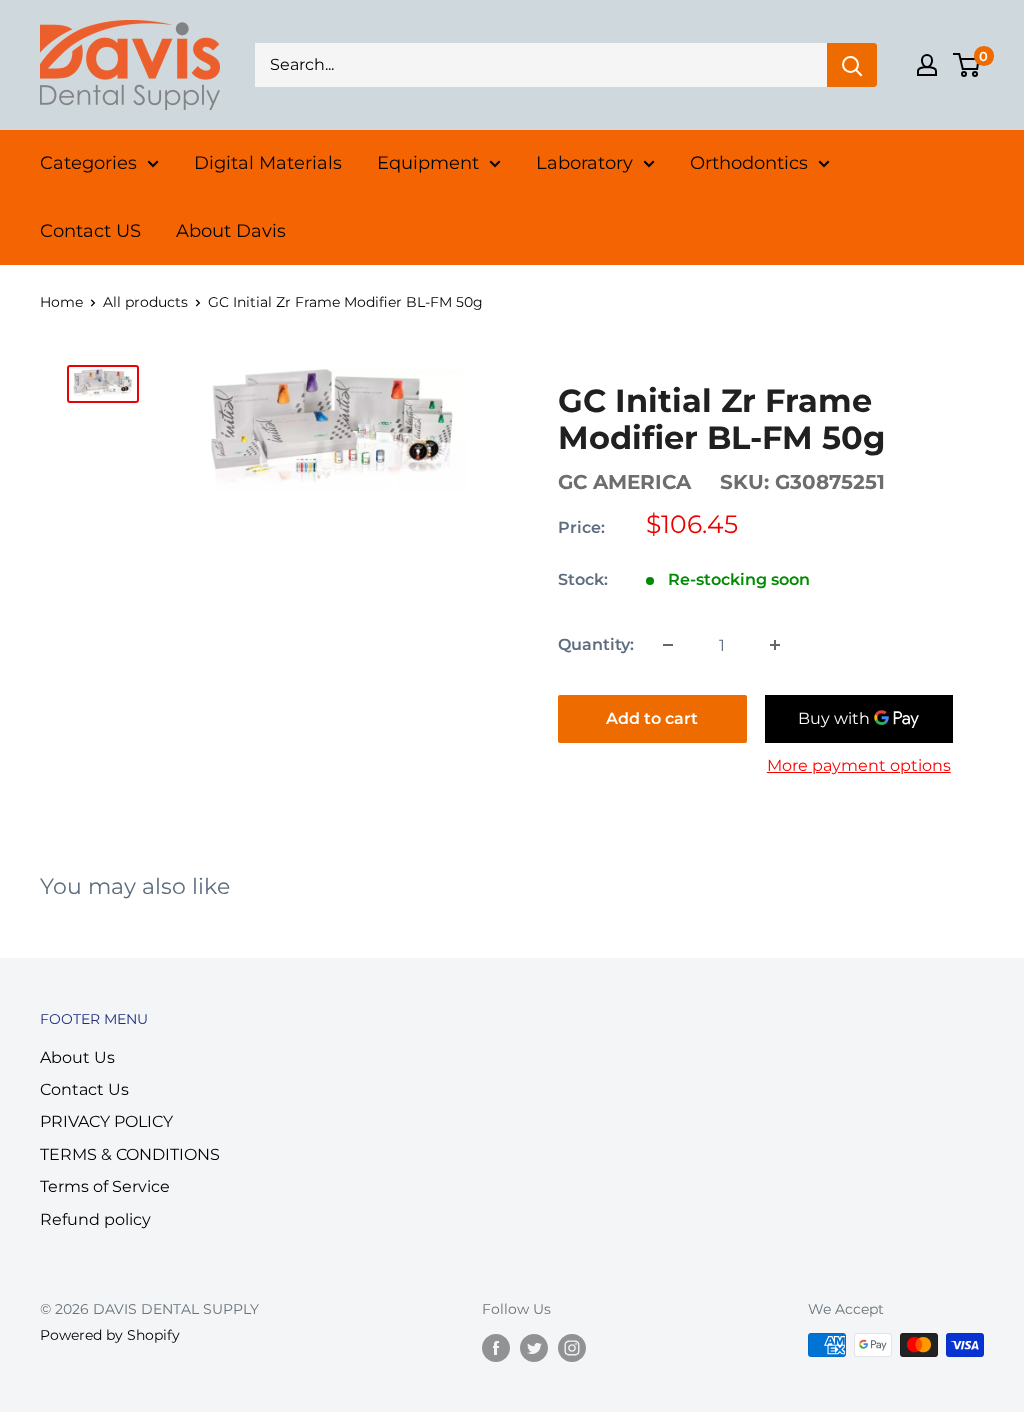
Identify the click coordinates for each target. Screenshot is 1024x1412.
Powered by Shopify (110, 1335)
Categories (88, 163)
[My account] (927, 65)
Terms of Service (105, 1186)
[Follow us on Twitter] (534, 1347)
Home (61, 302)
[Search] (852, 65)
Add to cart (652, 718)
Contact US (90, 231)
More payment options (859, 765)
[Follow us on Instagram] (572, 1347)
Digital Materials (268, 163)
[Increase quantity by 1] (775, 645)
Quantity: (596, 644)
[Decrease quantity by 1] (668, 645)
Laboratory (584, 163)
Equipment (428, 163)
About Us (77, 1057)
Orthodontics (749, 163)
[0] (967, 65)
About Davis (231, 231)
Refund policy (95, 1219)
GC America (624, 482)
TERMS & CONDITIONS (130, 1154)
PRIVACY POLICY (106, 1121)
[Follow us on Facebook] (496, 1347)
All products (145, 302)
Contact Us (84, 1089)
